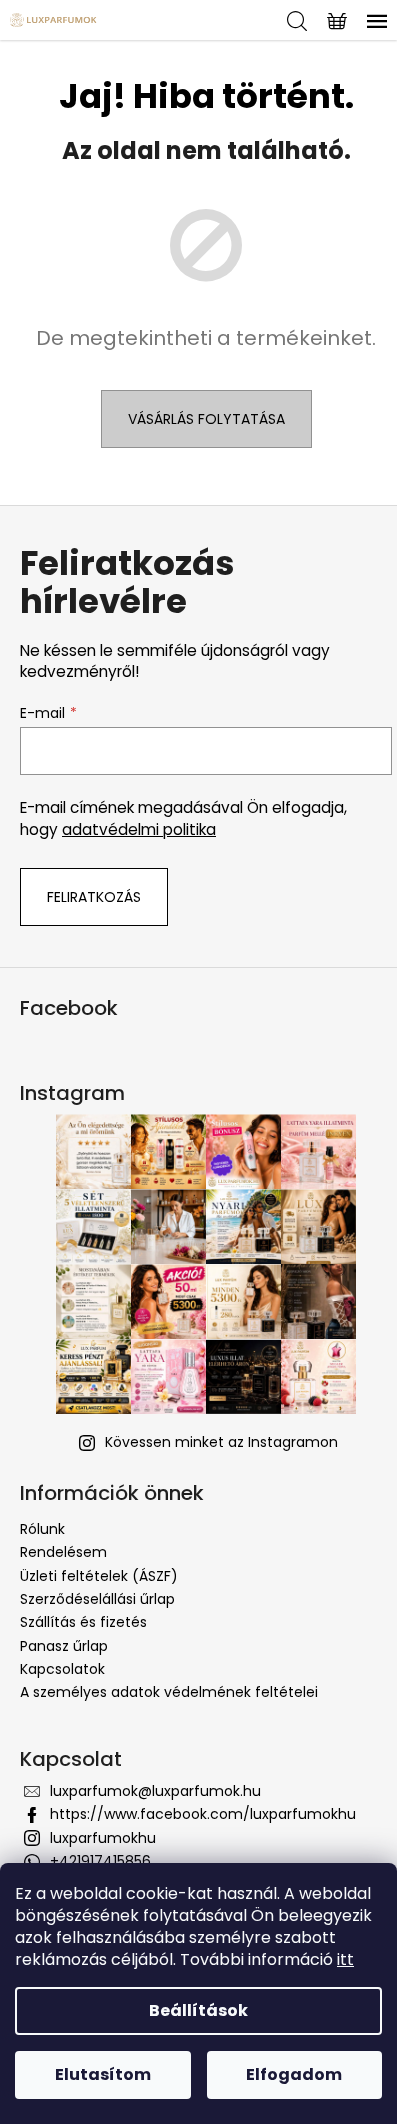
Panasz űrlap (64, 1646)
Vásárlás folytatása (206, 419)
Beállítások (198, 2010)
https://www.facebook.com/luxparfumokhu (203, 1814)
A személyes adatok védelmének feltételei (169, 1692)
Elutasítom (103, 2074)
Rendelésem (63, 1552)
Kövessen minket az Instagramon (221, 1442)
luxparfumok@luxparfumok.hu (155, 1791)
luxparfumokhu (103, 1838)
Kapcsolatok (62, 1669)
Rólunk (42, 1529)
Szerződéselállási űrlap (97, 1599)
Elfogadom (294, 2074)
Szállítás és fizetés (83, 1622)
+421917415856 (100, 1861)
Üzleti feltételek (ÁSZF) (99, 1576)
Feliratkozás (94, 897)
